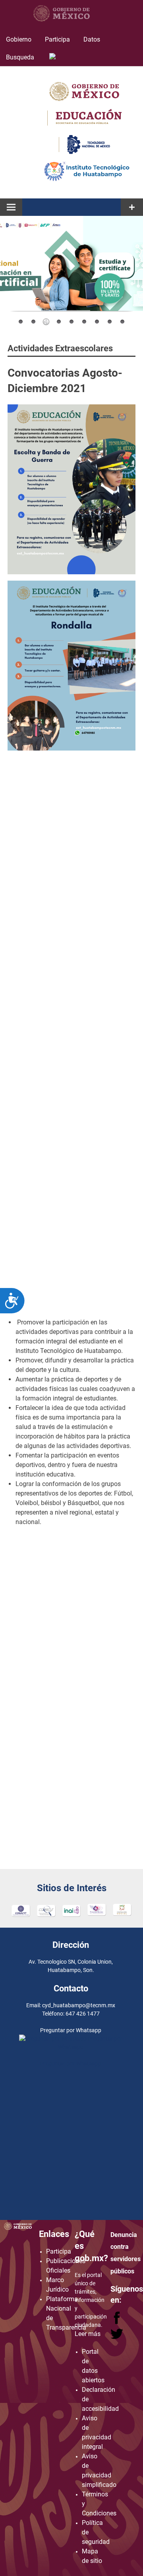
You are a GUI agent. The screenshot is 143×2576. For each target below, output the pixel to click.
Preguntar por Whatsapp (71, 2063)
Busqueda (21, 57)
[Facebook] (118, 2322)
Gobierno (19, 39)
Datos (92, 39)
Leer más (88, 2334)
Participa (57, 39)
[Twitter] (117, 2337)
